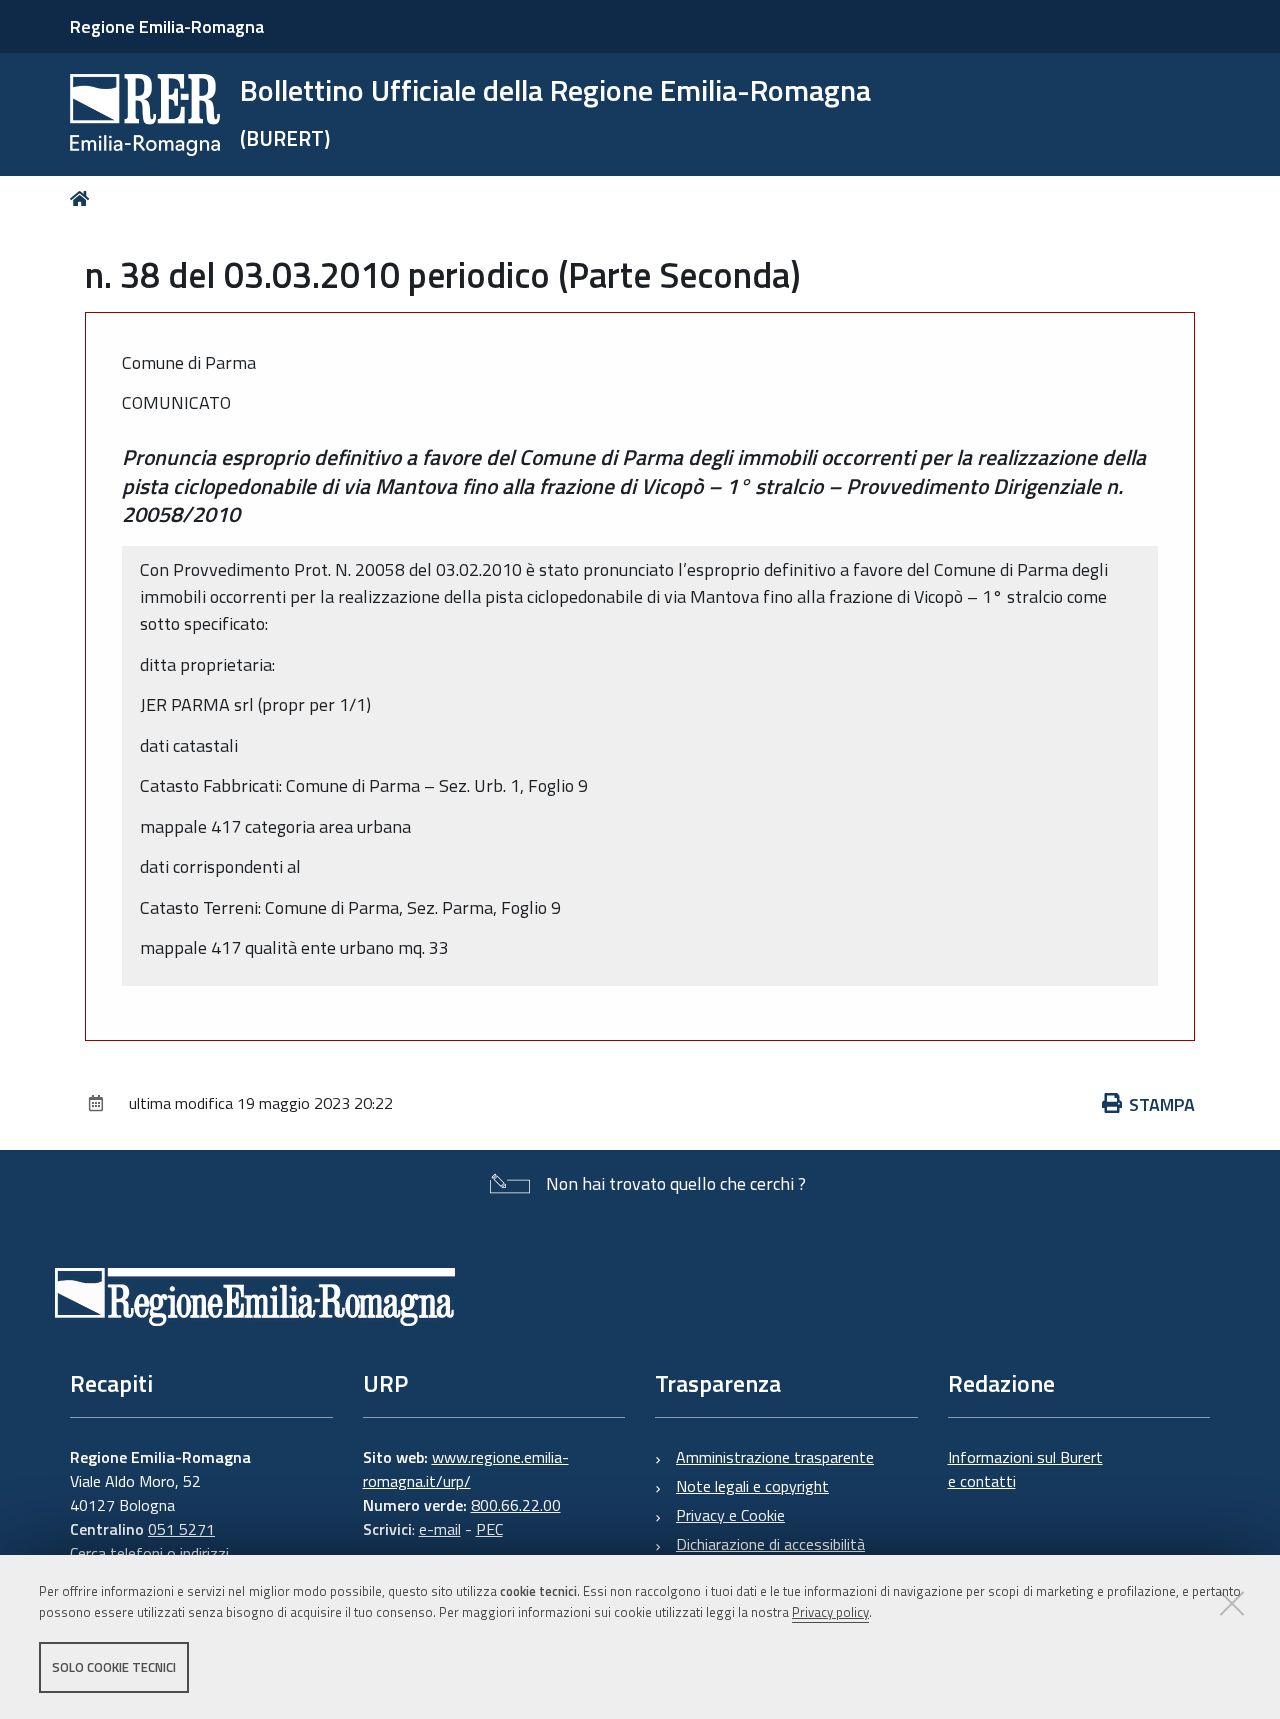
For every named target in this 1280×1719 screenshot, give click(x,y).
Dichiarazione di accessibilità (770, 1544)
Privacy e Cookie (730, 1515)
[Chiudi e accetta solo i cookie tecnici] (1232, 1603)
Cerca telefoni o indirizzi (149, 1553)
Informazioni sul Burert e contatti (1025, 1469)
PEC (489, 1529)
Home (83, 198)
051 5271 (181, 1529)
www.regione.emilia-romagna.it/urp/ (466, 1469)
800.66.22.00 (516, 1505)
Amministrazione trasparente (775, 1457)
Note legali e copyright (752, 1486)
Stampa (1162, 1104)
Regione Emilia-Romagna (167, 26)
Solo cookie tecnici (114, 1667)
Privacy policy (830, 1612)
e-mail (440, 1529)
